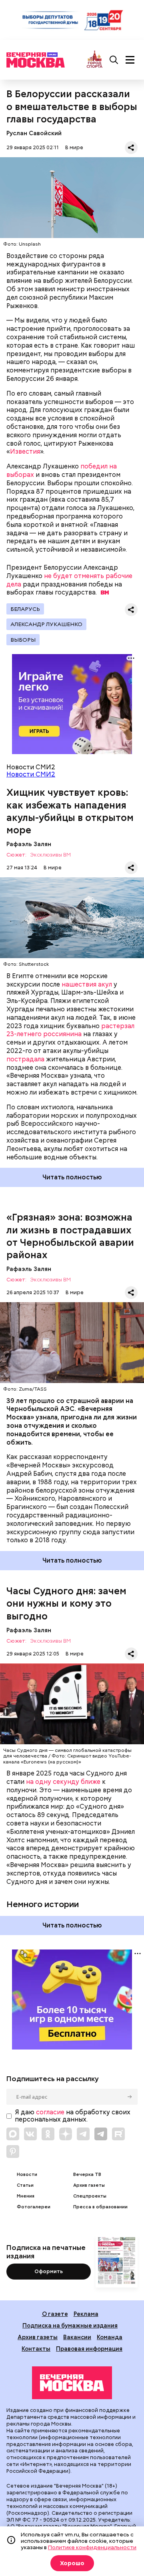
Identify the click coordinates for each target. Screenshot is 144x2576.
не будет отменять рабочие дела (69, 580)
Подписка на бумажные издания (70, 2325)
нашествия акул (87, 984)
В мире (74, 147)
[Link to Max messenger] (13, 2134)
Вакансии (77, 2337)
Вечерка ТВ (87, 2175)
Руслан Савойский (34, 133)
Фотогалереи (34, 2207)
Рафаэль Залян (29, 844)
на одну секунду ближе (63, 1782)
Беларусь (25, 609)
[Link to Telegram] (83, 2134)
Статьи (25, 2185)
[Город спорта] (95, 60)
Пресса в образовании (100, 2207)
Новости (27, 2175)
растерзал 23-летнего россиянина (70, 1030)
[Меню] (130, 60)
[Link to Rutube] (118, 2134)
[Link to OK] (48, 2134)
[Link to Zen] (66, 2134)
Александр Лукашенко (46, 624)
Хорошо (72, 2563)
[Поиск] (114, 60)
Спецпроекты (90, 2196)
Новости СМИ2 (31, 774)
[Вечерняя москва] (72, 2383)
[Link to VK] (30, 2134)
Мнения (26, 2196)
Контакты (36, 2349)
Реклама (86, 2314)
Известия (25, 451)
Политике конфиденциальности (92, 2547)
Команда (110, 2337)
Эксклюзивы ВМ (50, 855)
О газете (55, 2314)
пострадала (25, 1059)
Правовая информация (89, 2349)
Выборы (23, 640)
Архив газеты (89, 2185)
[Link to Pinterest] (13, 2152)
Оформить (49, 2271)
